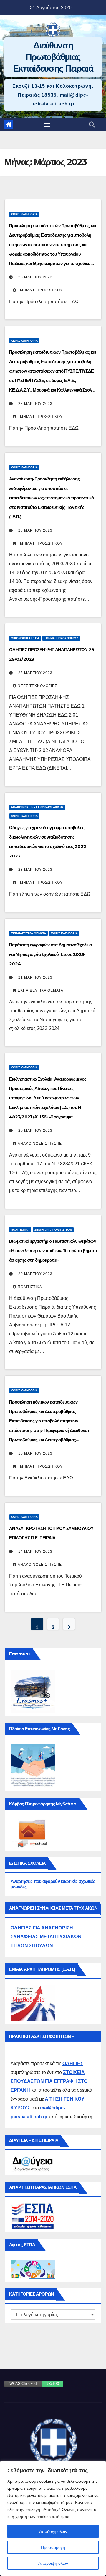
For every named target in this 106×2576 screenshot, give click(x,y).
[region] (53, 2518)
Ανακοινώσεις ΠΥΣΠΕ (40, 1144)
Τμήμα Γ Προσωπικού (40, 290)
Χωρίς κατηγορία (24, 214)
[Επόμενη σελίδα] (69, 1624)
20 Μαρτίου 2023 (35, 1131)
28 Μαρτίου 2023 (35, 277)
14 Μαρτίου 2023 (35, 1552)
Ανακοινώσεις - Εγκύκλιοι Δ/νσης (37, 807)
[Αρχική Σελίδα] (9, 125)
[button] (92, 125)
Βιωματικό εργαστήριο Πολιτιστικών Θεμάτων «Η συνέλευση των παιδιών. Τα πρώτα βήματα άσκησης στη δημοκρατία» (53, 1251)
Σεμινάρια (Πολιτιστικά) (53, 1230)
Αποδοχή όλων (53, 2531)
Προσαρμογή (53, 2547)
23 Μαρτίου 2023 (35, 673)
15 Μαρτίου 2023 (35, 1453)
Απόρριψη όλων (53, 2563)
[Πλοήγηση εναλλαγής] (47, 125)
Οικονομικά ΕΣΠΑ (25, 638)
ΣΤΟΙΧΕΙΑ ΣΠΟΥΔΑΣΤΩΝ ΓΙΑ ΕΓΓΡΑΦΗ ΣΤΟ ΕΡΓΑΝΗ (49, 2081)
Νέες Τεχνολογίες (37, 686)
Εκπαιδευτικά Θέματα (28, 933)
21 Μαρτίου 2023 (35, 977)
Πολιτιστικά (20, 1230)
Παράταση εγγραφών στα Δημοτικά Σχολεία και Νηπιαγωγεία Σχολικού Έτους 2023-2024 (50, 954)
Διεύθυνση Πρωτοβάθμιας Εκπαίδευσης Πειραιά (53, 57)
